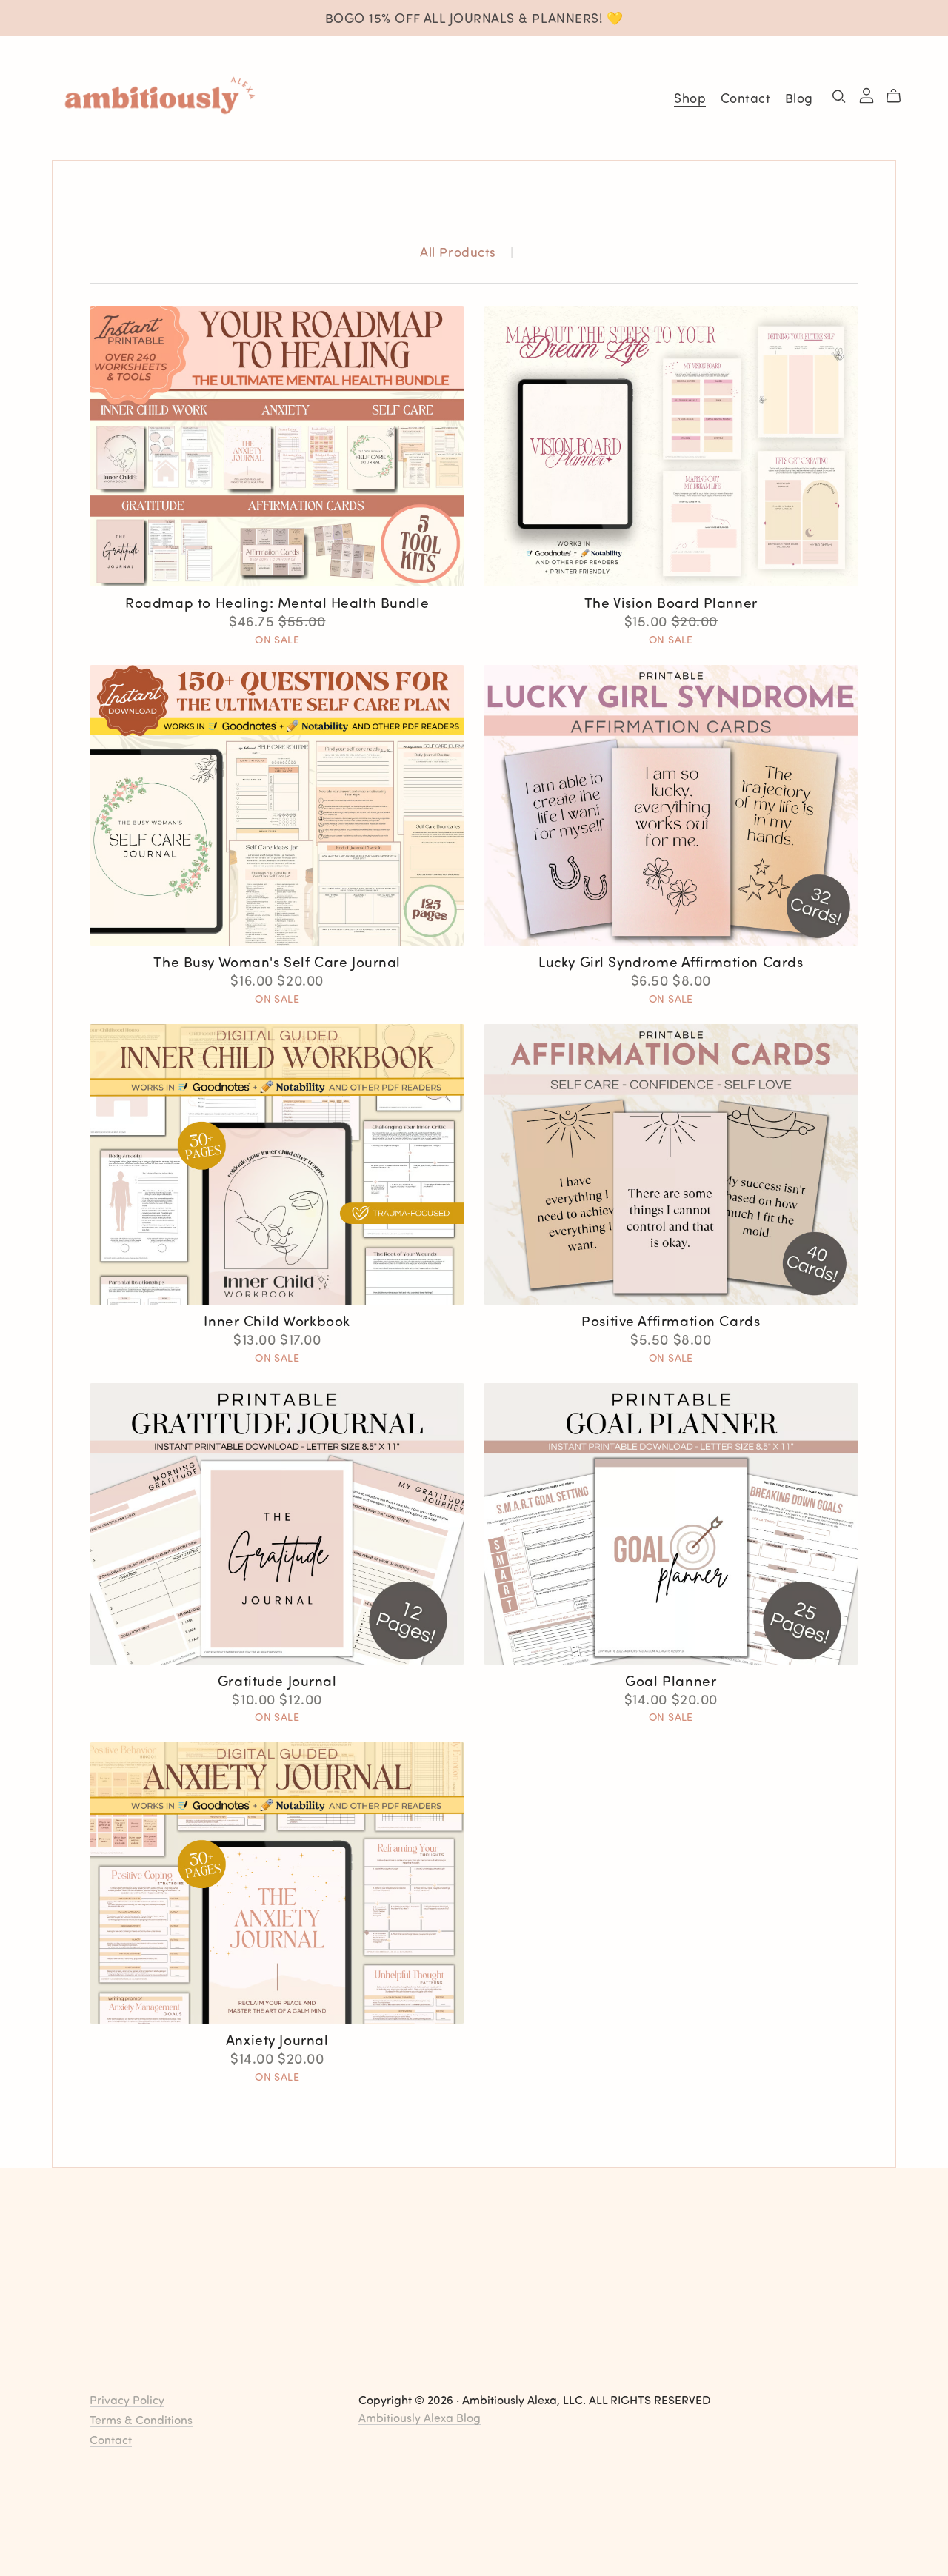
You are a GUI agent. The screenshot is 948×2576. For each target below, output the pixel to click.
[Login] (867, 94)
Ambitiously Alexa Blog (420, 2417)
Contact (746, 98)
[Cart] (899, 96)
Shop (690, 98)
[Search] (839, 96)
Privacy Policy (127, 2399)
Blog (799, 98)
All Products (458, 252)
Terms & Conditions (141, 2419)
